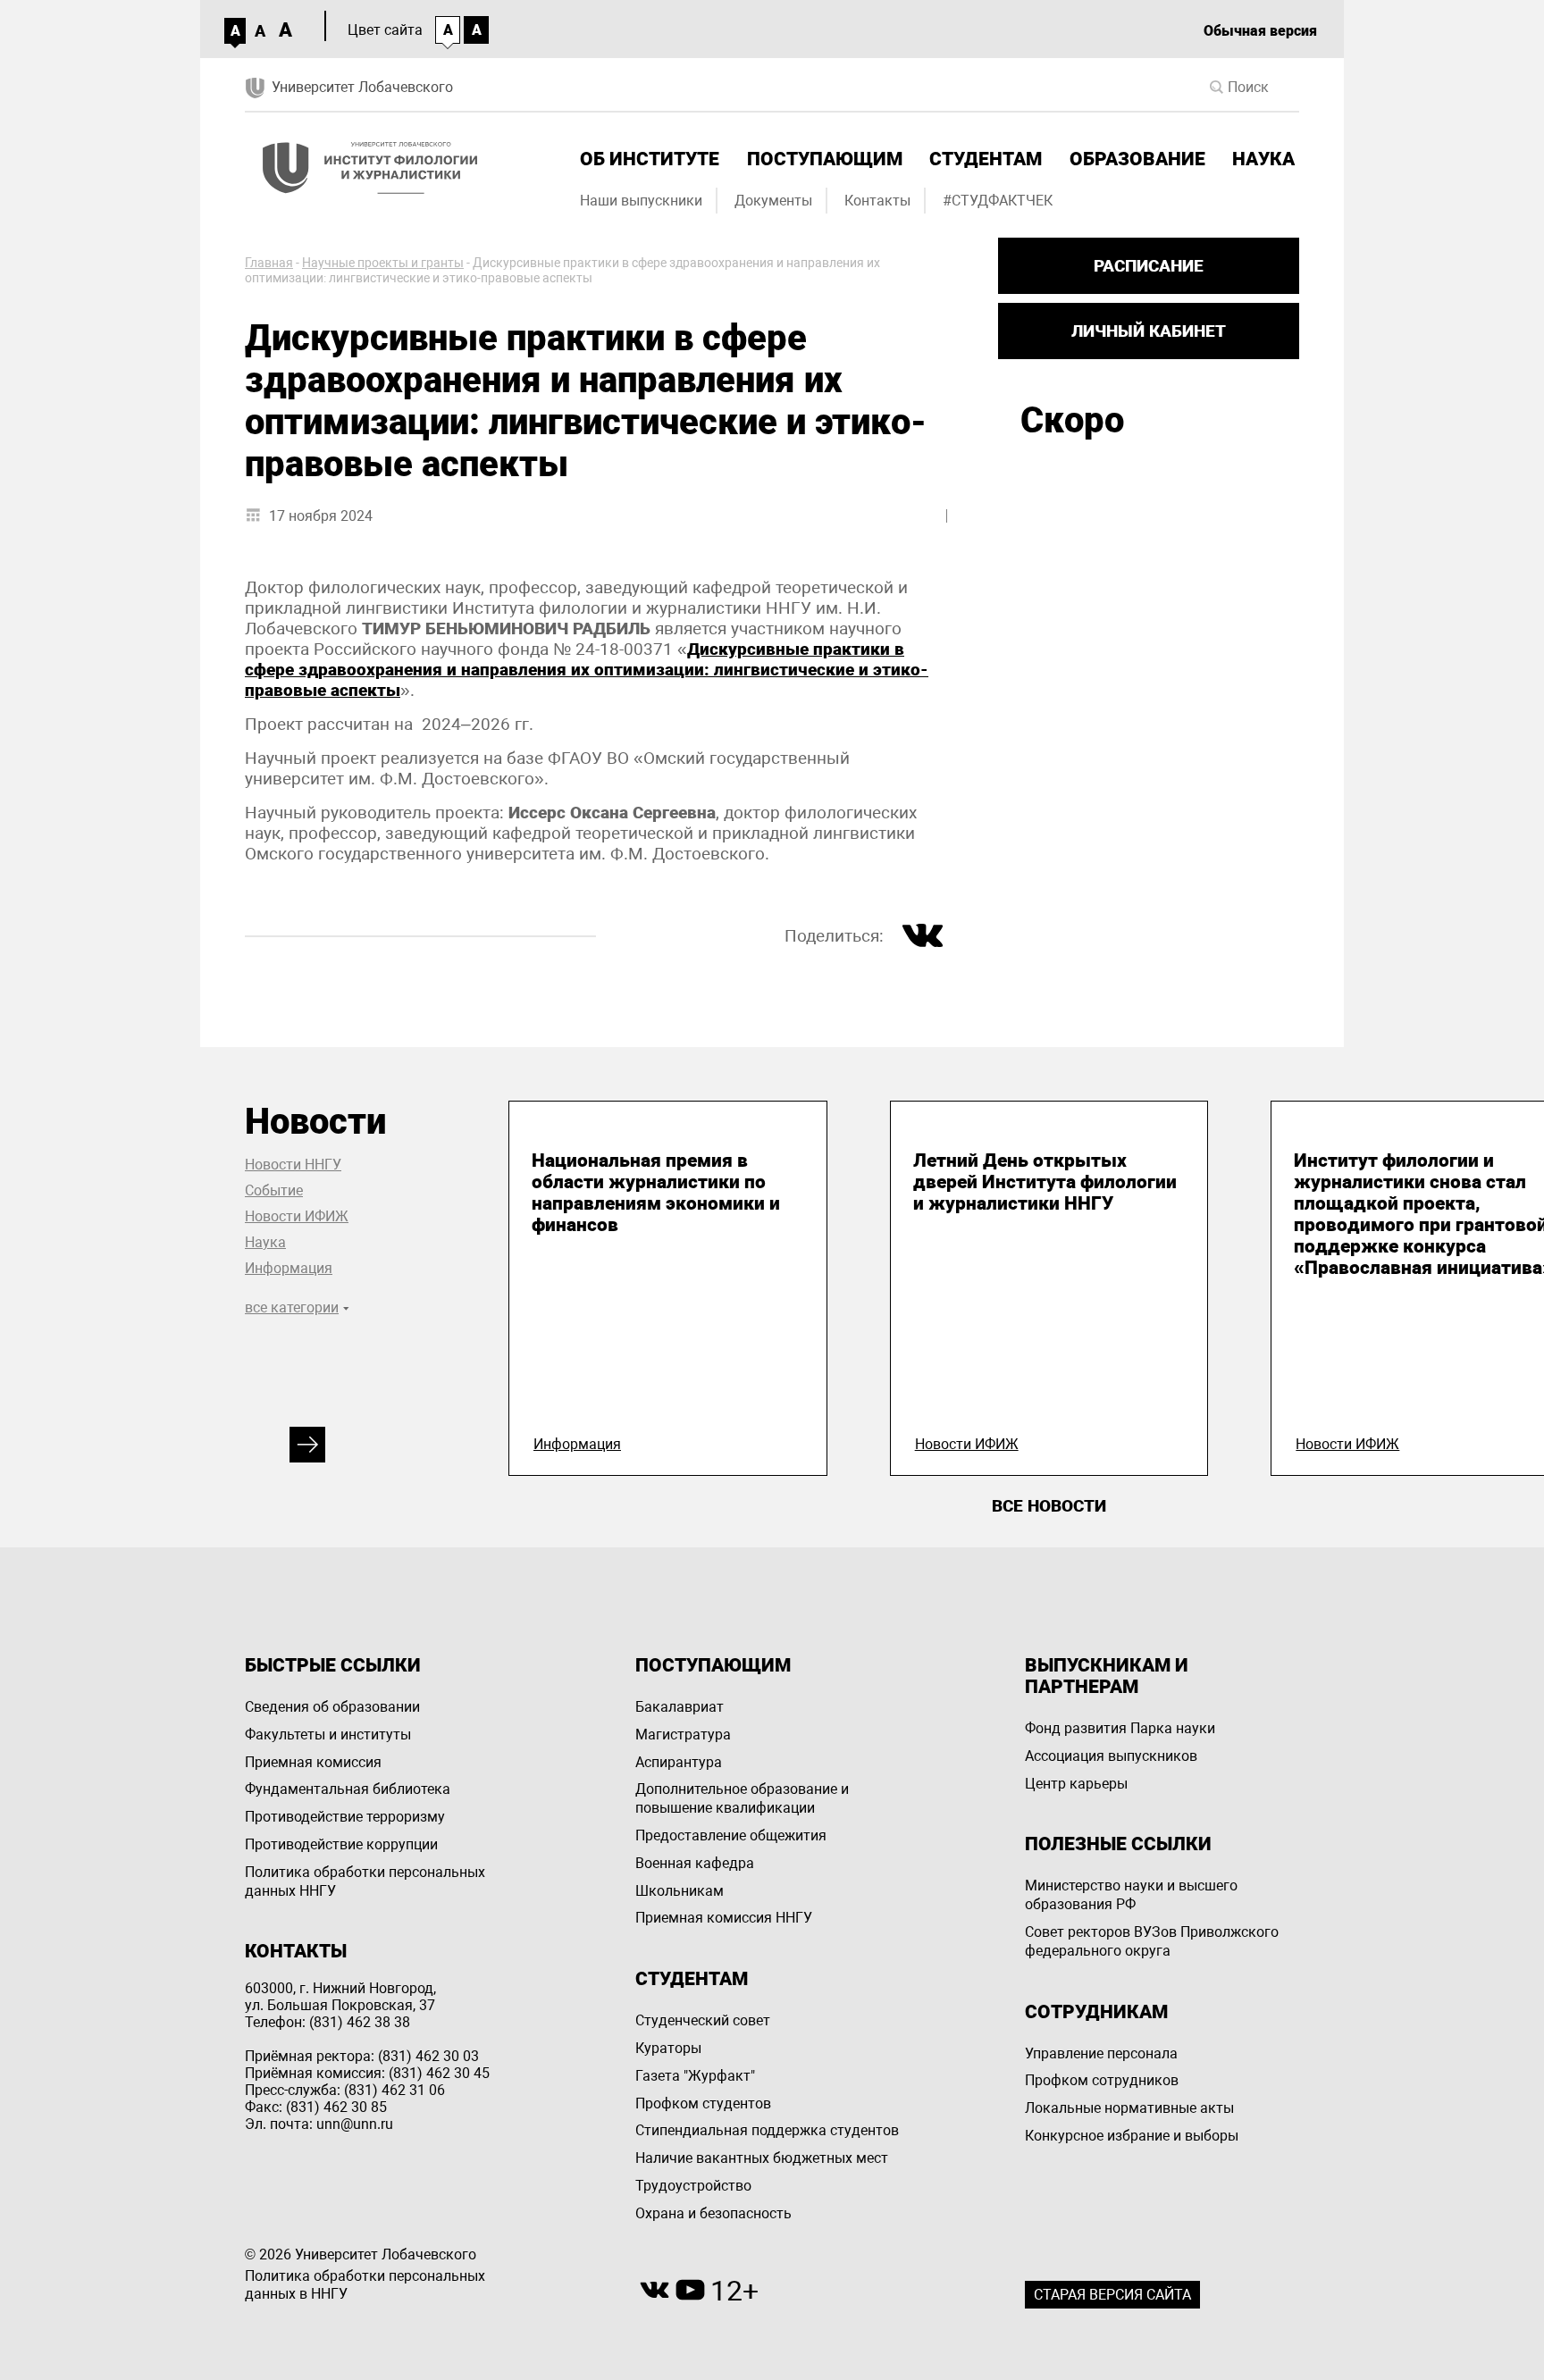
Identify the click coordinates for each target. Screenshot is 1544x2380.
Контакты (877, 201)
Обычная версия (1260, 31)
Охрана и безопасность (713, 2213)
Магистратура (683, 1735)
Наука (1263, 159)
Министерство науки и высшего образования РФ (1131, 1895)
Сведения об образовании (332, 1707)
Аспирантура (679, 1762)
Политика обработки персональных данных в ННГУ (365, 2285)
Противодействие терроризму (345, 1817)
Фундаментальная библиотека (348, 1789)
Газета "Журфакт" (695, 2076)
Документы (773, 201)
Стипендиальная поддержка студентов (767, 2130)
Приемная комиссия (313, 1762)
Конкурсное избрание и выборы (1132, 2136)
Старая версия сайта (1112, 2295)
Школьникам (680, 1891)
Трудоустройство (693, 2186)
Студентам (986, 159)
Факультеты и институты (328, 1735)
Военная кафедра (695, 1863)
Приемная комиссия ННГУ (724, 1918)
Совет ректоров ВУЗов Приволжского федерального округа (1152, 1941)
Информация (289, 1268)
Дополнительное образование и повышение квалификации (742, 1798)
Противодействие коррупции (341, 1844)
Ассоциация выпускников (1111, 1756)
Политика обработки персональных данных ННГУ (365, 1881)
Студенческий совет (703, 2020)
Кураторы (668, 2048)
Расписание (1149, 266)
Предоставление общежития (731, 1835)
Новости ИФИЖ (297, 1216)
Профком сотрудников (1102, 2080)
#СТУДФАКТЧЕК (998, 201)
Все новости (1049, 1506)
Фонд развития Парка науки (1120, 1728)
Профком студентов (703, 2103)
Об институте (650, 159)
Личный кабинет (1149, 331)
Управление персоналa (1101, 2053)
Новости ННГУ (293, 1165)
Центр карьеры (1076, 1784)
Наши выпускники (641, 201)
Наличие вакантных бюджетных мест (762, 2158)
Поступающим (825, 159)
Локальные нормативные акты (1129, 2108)
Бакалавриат (680, 1707)
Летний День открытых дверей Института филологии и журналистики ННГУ (1045, 1182)
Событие (274, 1190)
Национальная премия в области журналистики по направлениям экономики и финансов (656, 1193)
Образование (1137, 159)
